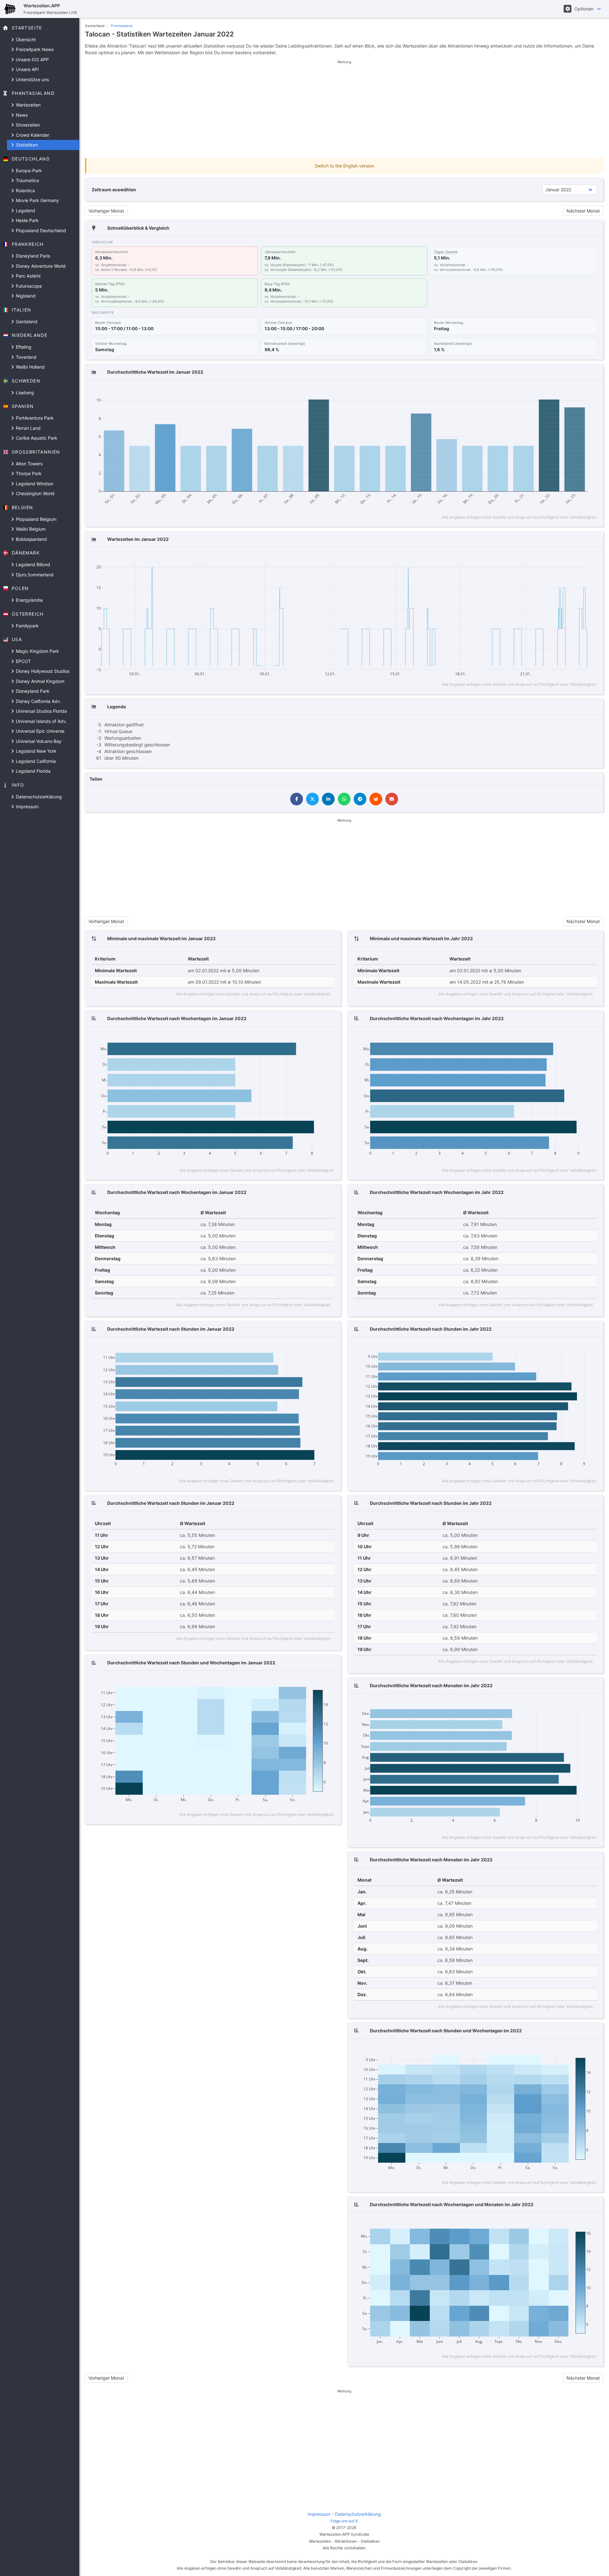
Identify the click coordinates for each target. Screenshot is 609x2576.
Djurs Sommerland (34, 575)
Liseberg (24, 393)
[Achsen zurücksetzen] (580, 391)
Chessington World (35, 493)
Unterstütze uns (32, 79)
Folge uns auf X (344, 2521)
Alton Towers (29, 464)
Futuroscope (28, 286)
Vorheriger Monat (106, 211)
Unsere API (27, 69)
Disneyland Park (32, 691)
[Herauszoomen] (562, 391)
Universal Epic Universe (39, 731)
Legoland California (35, 761)
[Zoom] (531, 391)
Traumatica (27, 180)
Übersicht (25, 39)
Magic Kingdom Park (37, 651)
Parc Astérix (28, 276)
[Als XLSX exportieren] (592, 391)
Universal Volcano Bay (38, 741)
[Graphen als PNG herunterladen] (520, 391)
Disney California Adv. (38, 701)
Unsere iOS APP (32, 59)
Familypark (27, 626)
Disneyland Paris (32, 256)
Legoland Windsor (34, 484)
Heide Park (27, 220)
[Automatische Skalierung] (571, 391)
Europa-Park (28, 170)
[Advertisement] (344, 109)
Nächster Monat (583, 211)
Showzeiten (27, 125)
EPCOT (23, 661)
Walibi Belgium (30, 529)
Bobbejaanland (31, 539)
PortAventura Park (34, 418)
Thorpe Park (28, 473)
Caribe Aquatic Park (36, 438)
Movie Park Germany (37, 200)
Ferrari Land (28, 428)
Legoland (25, 210)
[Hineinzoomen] (552, 391)
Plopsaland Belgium (36, 519)
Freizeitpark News (34, 49)
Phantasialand (122, 26)
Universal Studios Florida (41, 711)
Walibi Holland (30, 367)
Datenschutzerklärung (38, 797)
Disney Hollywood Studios (42, 671)
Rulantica (25, 190)
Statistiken (26, 145)
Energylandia (29, 600)
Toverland (26, 357)
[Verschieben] (541, 391)
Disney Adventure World (40, 266)
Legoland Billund (32, 564)
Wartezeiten (28, 105)
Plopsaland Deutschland (40, 230)
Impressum (27, 806)
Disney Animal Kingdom (39, 681)
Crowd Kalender (32, 135)
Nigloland (25, 296)
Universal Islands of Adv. (41, 721)
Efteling (23, 347)
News (21, 115)
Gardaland (26, 321)
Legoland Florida (33, 771)
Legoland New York (36, 751)
